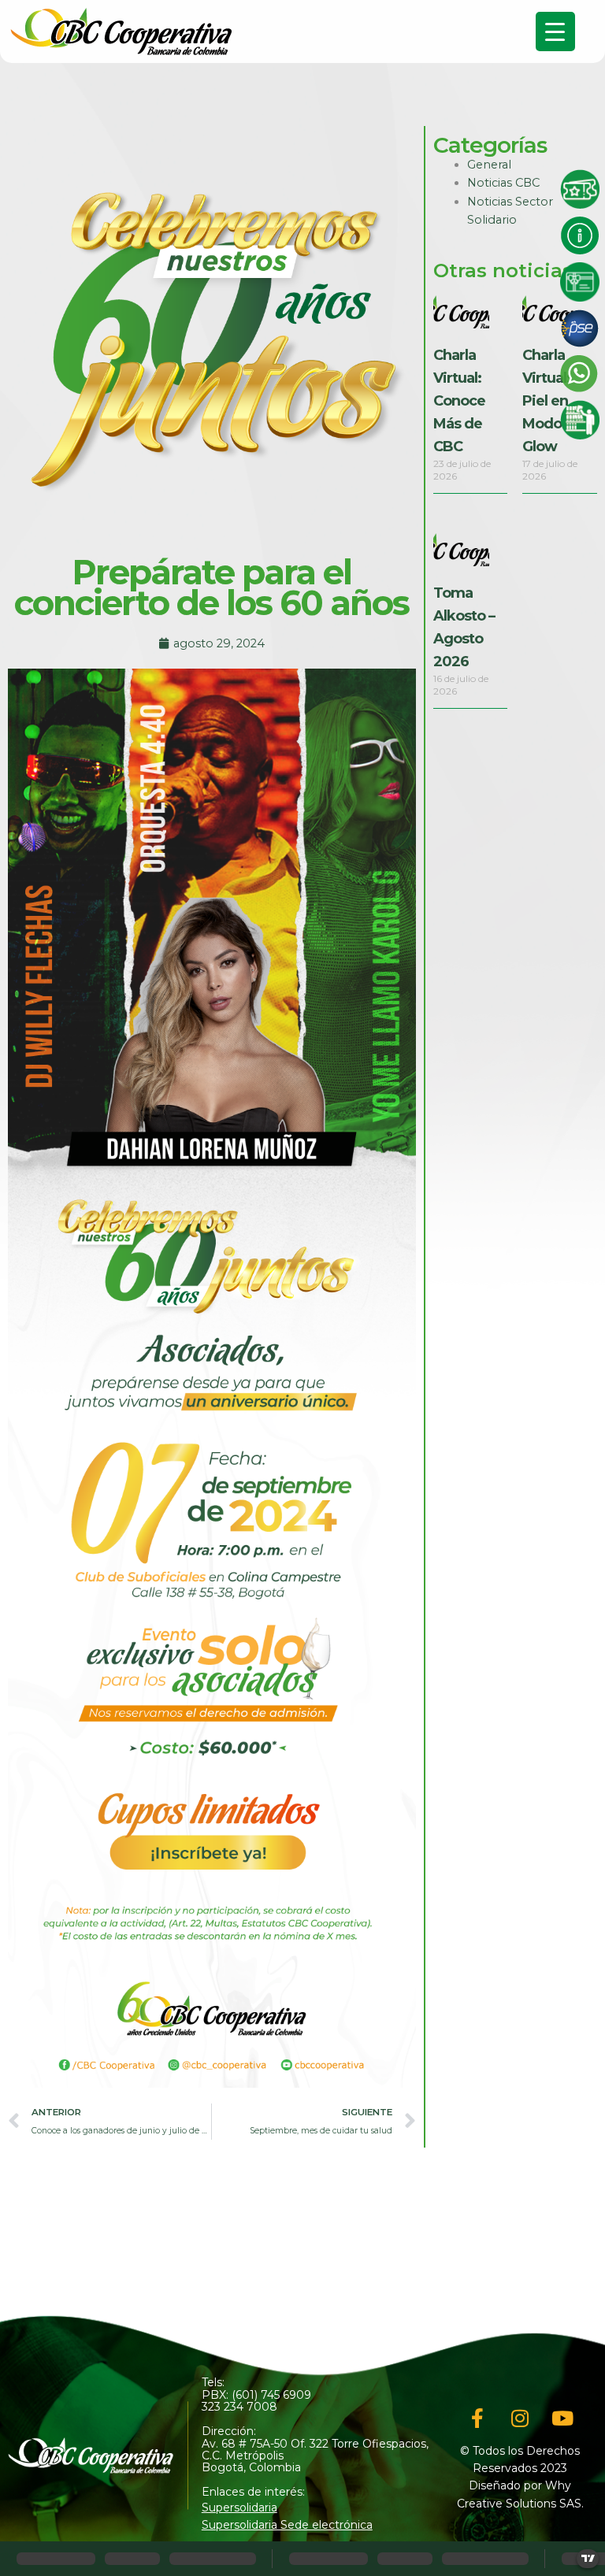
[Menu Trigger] (555, 32)
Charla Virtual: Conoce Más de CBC (459, 400)
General (489, 165)
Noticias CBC (503, 183)
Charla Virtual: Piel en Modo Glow (546, 400)
